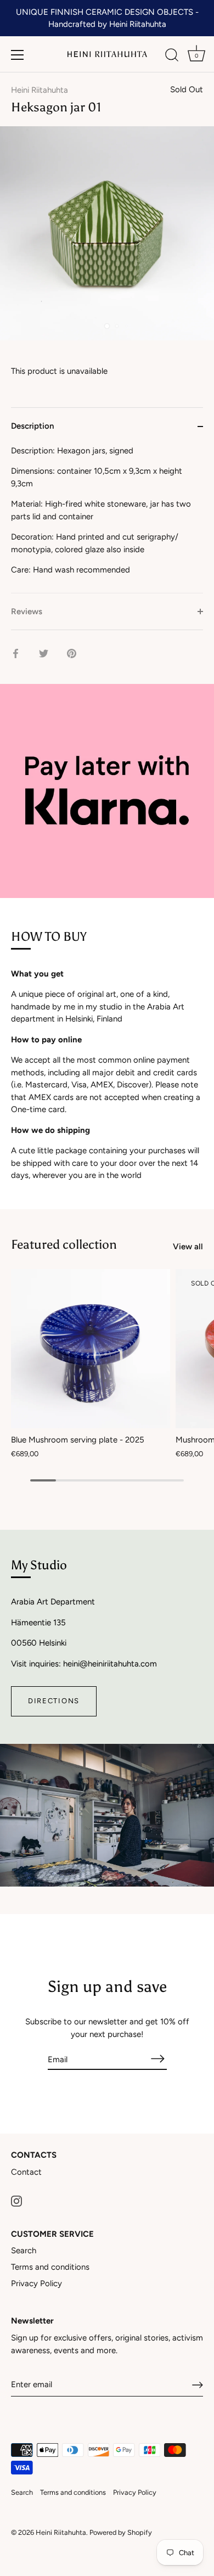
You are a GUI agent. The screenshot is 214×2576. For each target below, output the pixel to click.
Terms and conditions (50, 2267)
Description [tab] (32, 426)
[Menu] (18, 55)
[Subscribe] (158, 2059)
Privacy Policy (36, 2283)
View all (188, 1247)
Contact (26, 2172)
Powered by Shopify (121, 2532)
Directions (54, 1701)
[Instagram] (16, 2201)
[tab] (107, 519)
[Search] (172, 57)
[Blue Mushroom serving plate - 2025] (91, 1349)
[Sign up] (198, 2385)
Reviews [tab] (27, 611)
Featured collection (64, 1244)
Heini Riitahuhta (40, 90)
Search (24, 2251)
